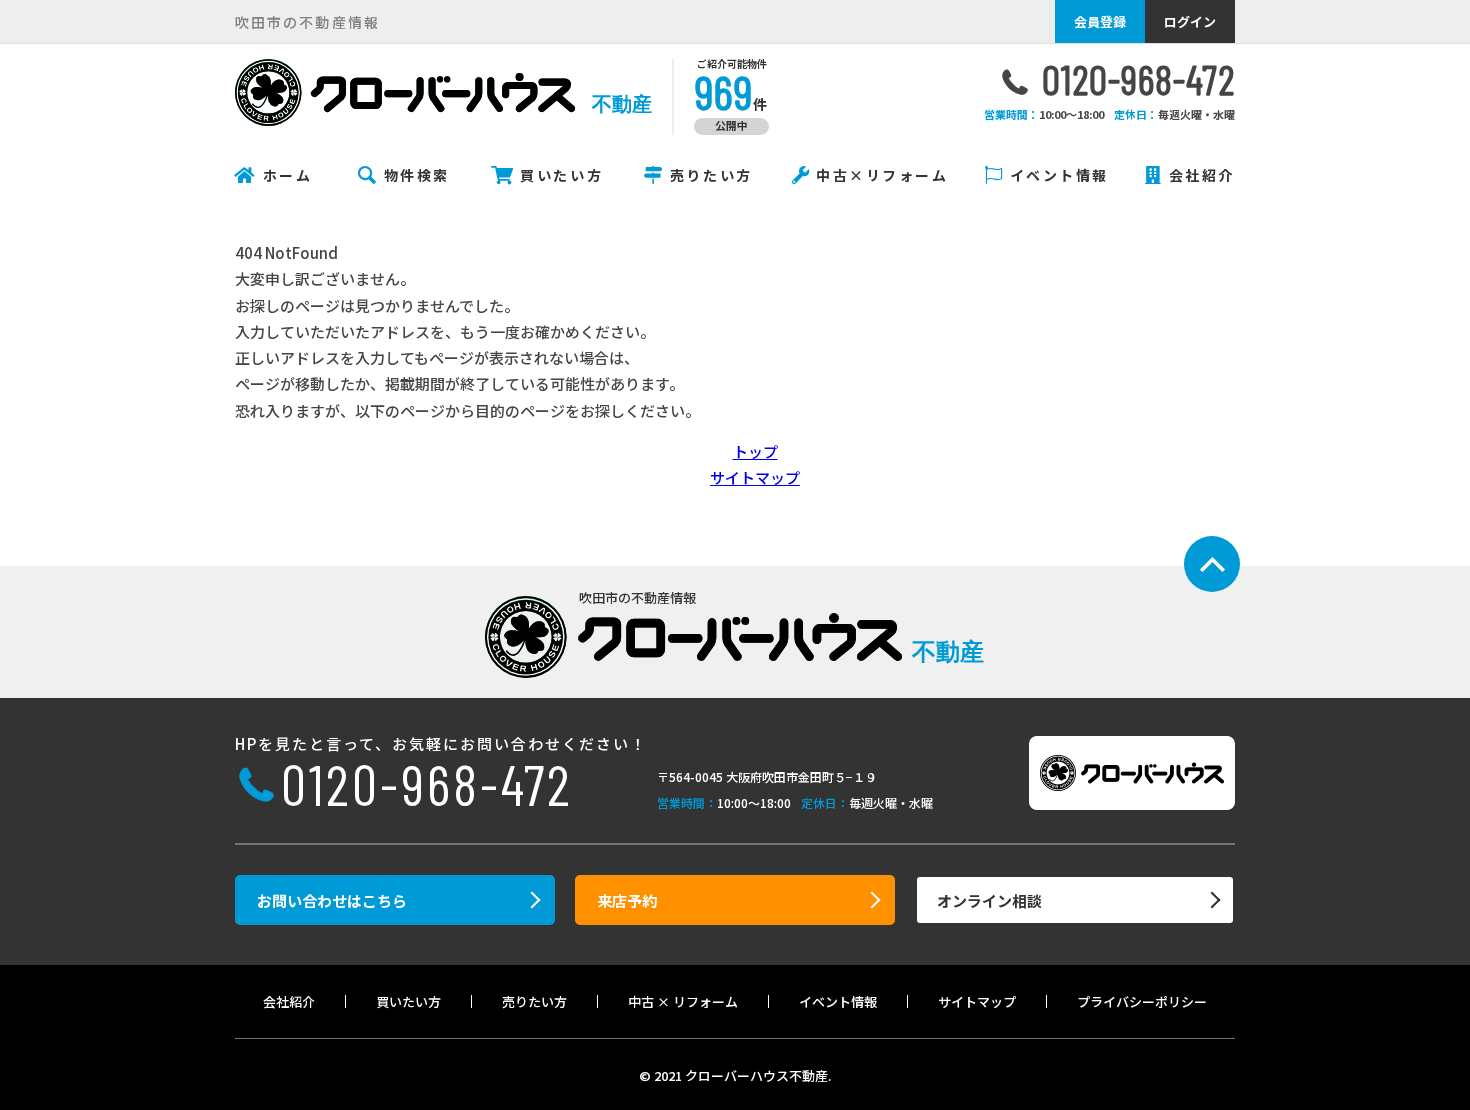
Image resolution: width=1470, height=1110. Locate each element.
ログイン (1190, 21)
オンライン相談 (989, 900)
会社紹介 (1202, 175)
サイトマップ (755, 477)
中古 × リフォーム (683, 1002)
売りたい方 (711, 175)
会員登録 (1100, 21)
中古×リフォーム (882, 175)
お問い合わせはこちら (332, 900)
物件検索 (417, 175)
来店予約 (627, 900)
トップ (755, 451)
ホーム (288, 175)
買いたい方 (561, 175)
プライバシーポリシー (1142, 1002)
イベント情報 (1059, 175)
